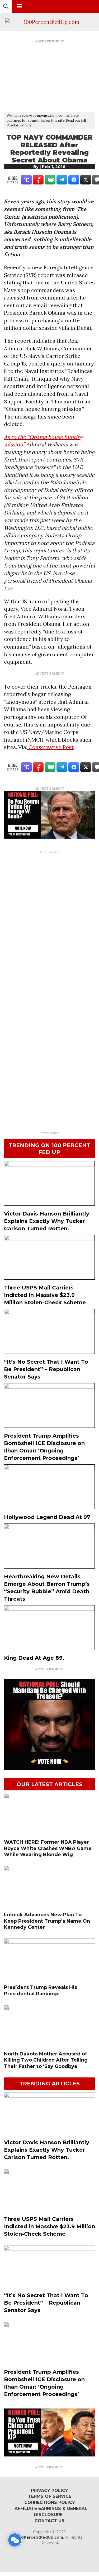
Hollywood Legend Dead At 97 (47, 1517)
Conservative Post (50, 747)
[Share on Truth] (26, 180)
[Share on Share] (74, 180)
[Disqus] (49, 923)
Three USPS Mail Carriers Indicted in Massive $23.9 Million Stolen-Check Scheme (45, 1295)
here (28, 125)
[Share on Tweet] (86, 180)
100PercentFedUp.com (40, 2537)
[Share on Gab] (50, 180)
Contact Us (49, 2521)
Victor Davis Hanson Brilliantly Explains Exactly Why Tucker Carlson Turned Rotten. (47, 1221)
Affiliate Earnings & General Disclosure (51, 2512)
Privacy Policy (49, 2491)
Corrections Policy (50, 2502)
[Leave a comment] (15, 2540)
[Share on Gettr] (38, 180)
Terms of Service (50, 2496)
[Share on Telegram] (62, 180)
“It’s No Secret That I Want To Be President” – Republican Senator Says (46, 1369)
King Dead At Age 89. (34, 1658)
